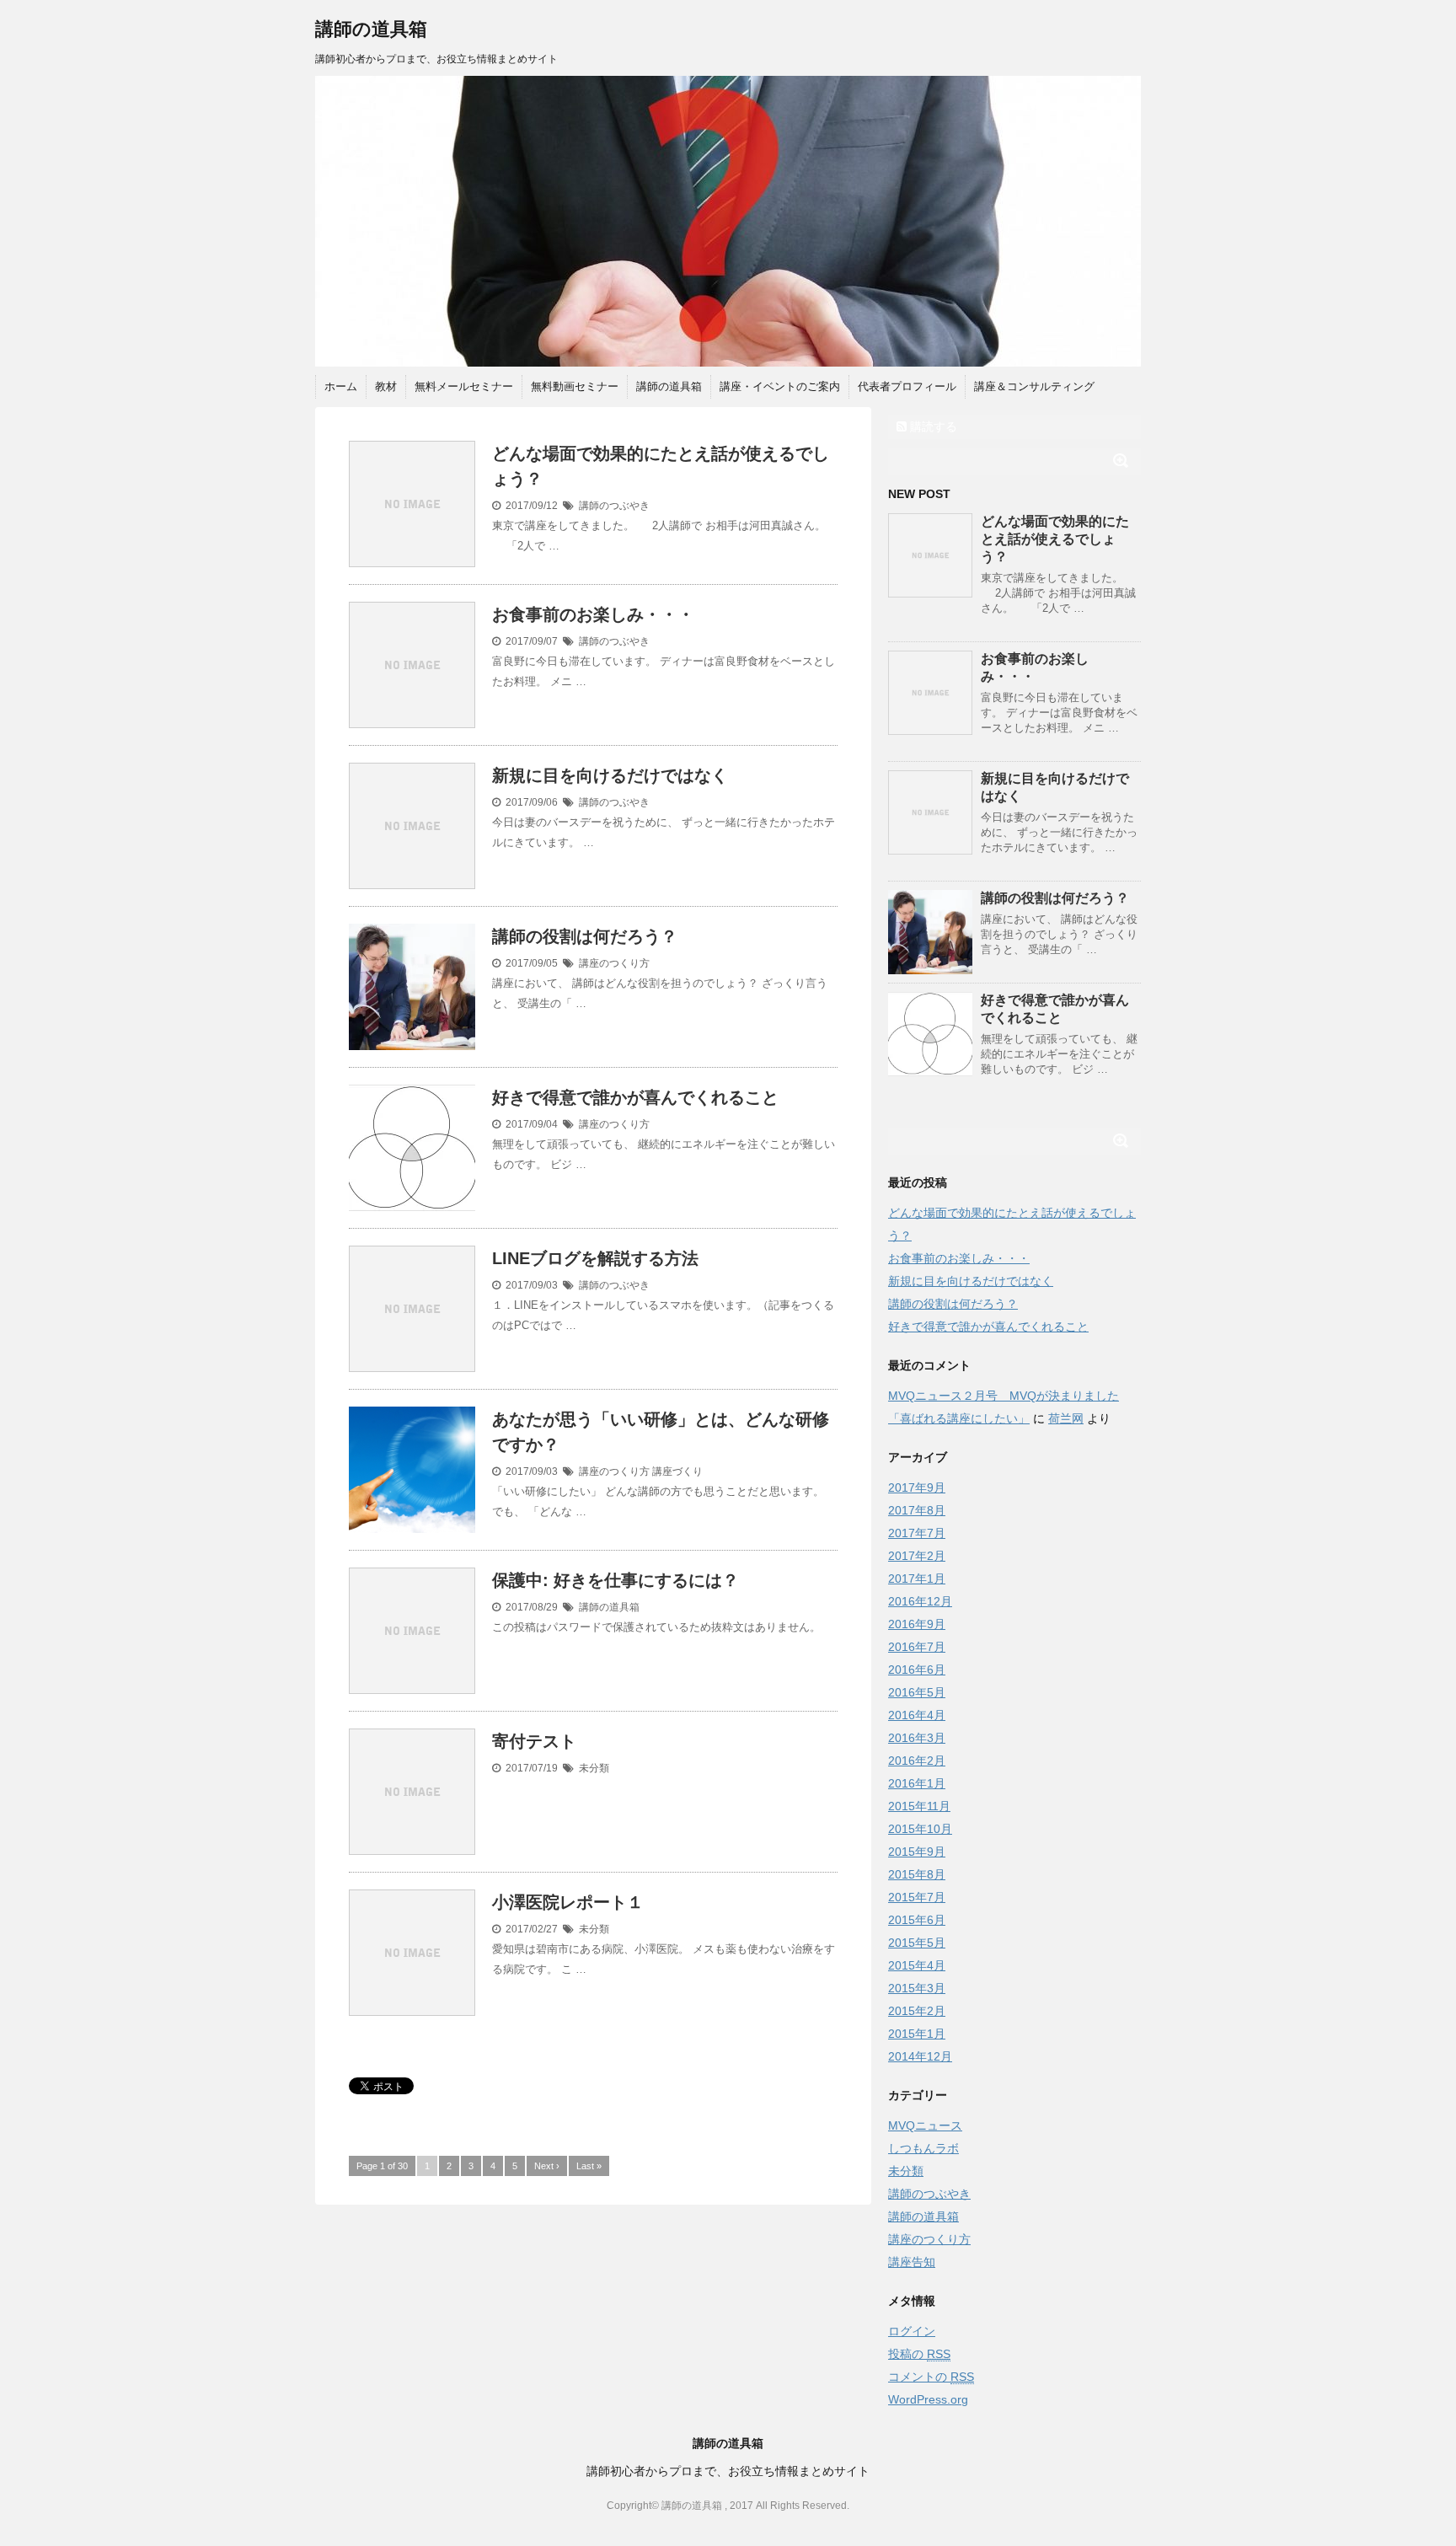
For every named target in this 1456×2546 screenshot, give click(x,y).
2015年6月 (917, 1920)
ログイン (912, 2331)
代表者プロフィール (907, 386)
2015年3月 (917, 1988)
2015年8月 (917, 1874)
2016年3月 (917, 1738)
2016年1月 (917, 1783)
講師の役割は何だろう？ (585, 936)
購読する (932, 426)
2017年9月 (917, 1487)
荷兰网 (1066, 1418)
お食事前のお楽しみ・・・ (593, 614)
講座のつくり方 (614, 963)
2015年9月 (917, 1852)
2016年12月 (920, 1601)
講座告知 (912, 2262)
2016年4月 (917, 1715)
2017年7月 (917, 1533)
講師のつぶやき (614, 506)
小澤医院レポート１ (568, 1902)
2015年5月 (917, 1943)
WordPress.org (928, 2399)
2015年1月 (917, 2034)
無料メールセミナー (464, 386)
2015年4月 (917, 1965)
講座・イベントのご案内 (780, 386)
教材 (386, 386)
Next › (547, 2166)
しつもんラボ (923, 2148)
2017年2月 (917, 1556)
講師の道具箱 (371, 29)
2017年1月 (917, 1579)
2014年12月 (920, 2056)
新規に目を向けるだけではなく (610, 775)
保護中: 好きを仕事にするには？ (616, 1580)
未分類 (594, 1768)
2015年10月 (920, 1829)
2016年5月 (917, 1692)
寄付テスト (534, 1741)
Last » (589, 2166)
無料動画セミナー (575, 386)
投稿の (919, 2354)
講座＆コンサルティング (1034, 386)
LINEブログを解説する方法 (595, 1258)
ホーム (341, 386)
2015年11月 (919, 1806)
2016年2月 (917, 1761)
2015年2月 (917, 2011)
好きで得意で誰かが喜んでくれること (635, 1097)
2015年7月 (917, 1897)
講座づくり (677, 1471)
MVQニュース (925, 2125)
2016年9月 (917, 1624)
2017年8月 (917, 1510)
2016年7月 (917, 1647)
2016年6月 (917, 1670)
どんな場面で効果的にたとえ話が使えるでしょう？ (1055, 539)
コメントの (931, 2377)
